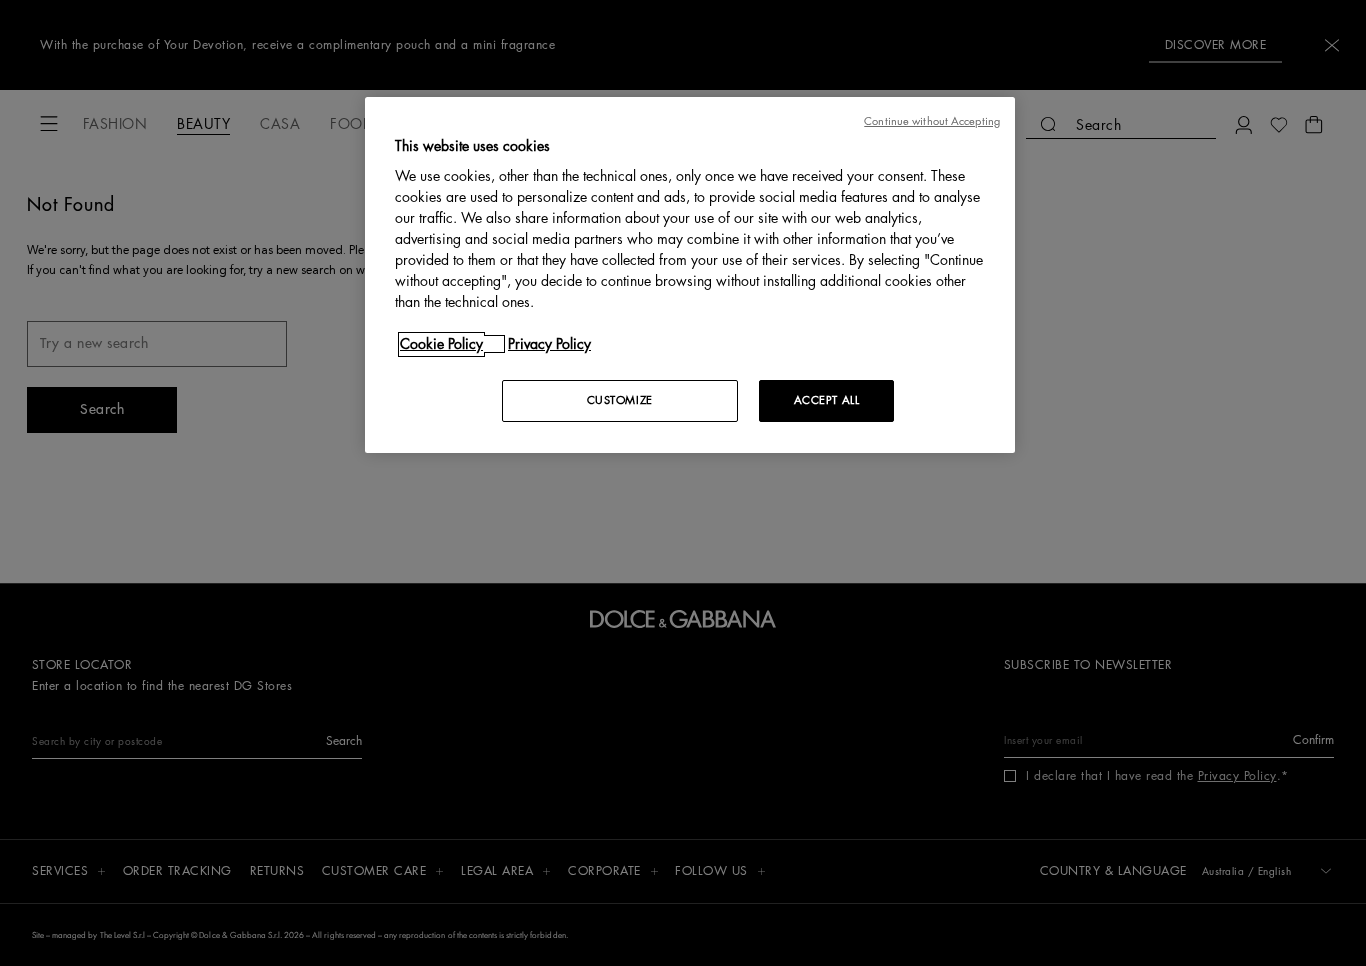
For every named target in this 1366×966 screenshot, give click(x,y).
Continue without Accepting (932, 121)
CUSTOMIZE (620, 400)
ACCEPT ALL (827, 400)
